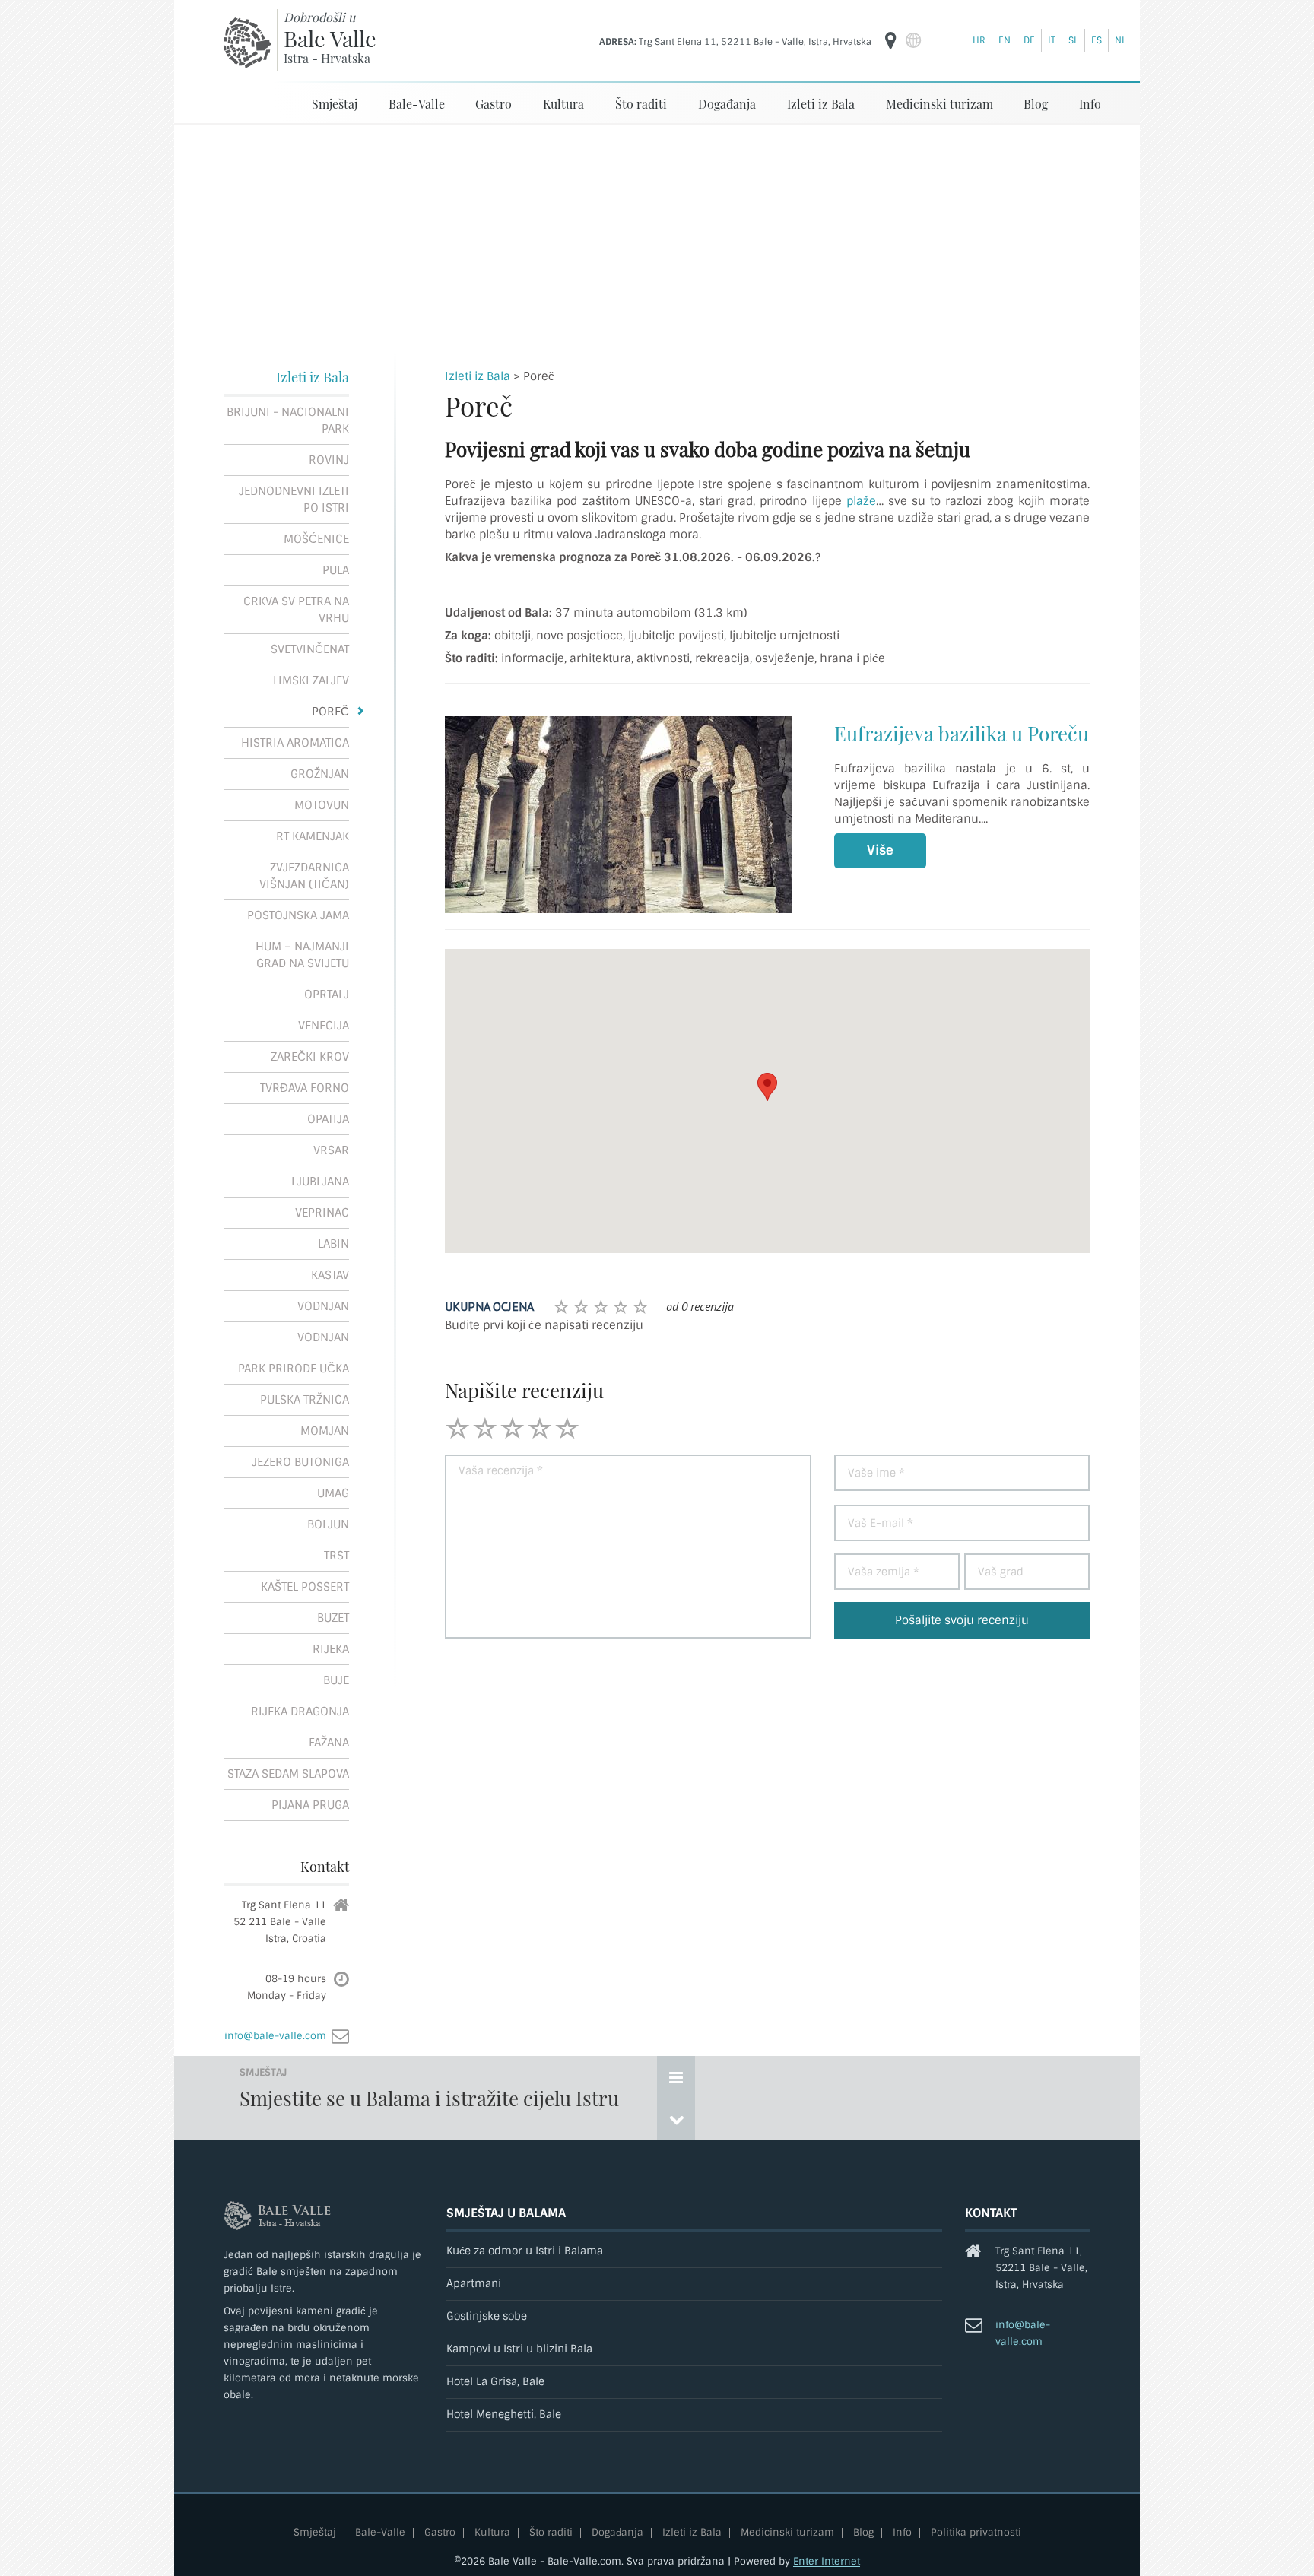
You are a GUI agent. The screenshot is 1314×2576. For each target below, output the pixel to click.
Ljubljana (320, 1182)
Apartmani (474, 2284)
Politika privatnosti (976, 2533)
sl (1073, 40)
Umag (333, 1493)
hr (979, 40)
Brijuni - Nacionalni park (288, 420)
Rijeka (331, 1649)
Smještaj (335, 104)
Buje (336, 1680)
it (1052, 40)
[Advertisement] (657, 239)
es (1097, 40)
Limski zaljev (311, 680)
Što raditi (641, 104)
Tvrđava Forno (305, 1088)
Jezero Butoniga (300, 1462)
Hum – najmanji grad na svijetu (302, 955)
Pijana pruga (310, 1805)
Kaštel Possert (305, 1587)
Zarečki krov (310, 1057)
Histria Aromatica (295, 743)
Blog (1036, 104)
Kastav (330, 1275)
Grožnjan (320, 774)
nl (1120, 40)
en (1005, 40)
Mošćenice (316, 539)
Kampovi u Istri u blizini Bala (519, 2349)
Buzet (333, 1618)
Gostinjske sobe (487, 2316)
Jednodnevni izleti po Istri (294, 500)
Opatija (328, 1119)
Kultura (563, 104)
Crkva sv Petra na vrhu (296, 610)
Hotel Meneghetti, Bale (504, 2414)
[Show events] (676, 2077)
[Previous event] (676, 2119)
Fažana (329, 1743)
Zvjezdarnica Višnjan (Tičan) (304, 876)
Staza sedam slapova (288, 1774)
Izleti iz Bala (821, 104)
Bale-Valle (417, 104)
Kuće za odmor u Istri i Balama (525, 2251)
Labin (333, 1244)
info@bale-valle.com (275, 2036)
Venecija (324, 1026)
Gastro (494, 104)
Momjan (325, 1431)
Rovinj (329, 460)
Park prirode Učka (294, 1369)
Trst (336, 1556)
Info (1090, 104)
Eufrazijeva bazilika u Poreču (962, 733)
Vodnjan (323, 1306)
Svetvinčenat (310, 649)
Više (880, 850)
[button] (767, 1087)
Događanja (727, 104)
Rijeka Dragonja (300, 1712)
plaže (861, 501)
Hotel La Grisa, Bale (495, 2382)
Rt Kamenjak (313, 836)
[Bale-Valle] (248, 43)
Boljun (328, 1524)
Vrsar (331, 1150)
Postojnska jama (298, 915)
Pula (336, 570)
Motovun (322, 805)
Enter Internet (827, 2561)
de (1029, 40)
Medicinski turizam (939, 104)
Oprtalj (327, 995)
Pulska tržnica (305, 1400)
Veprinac (322, 1213)
